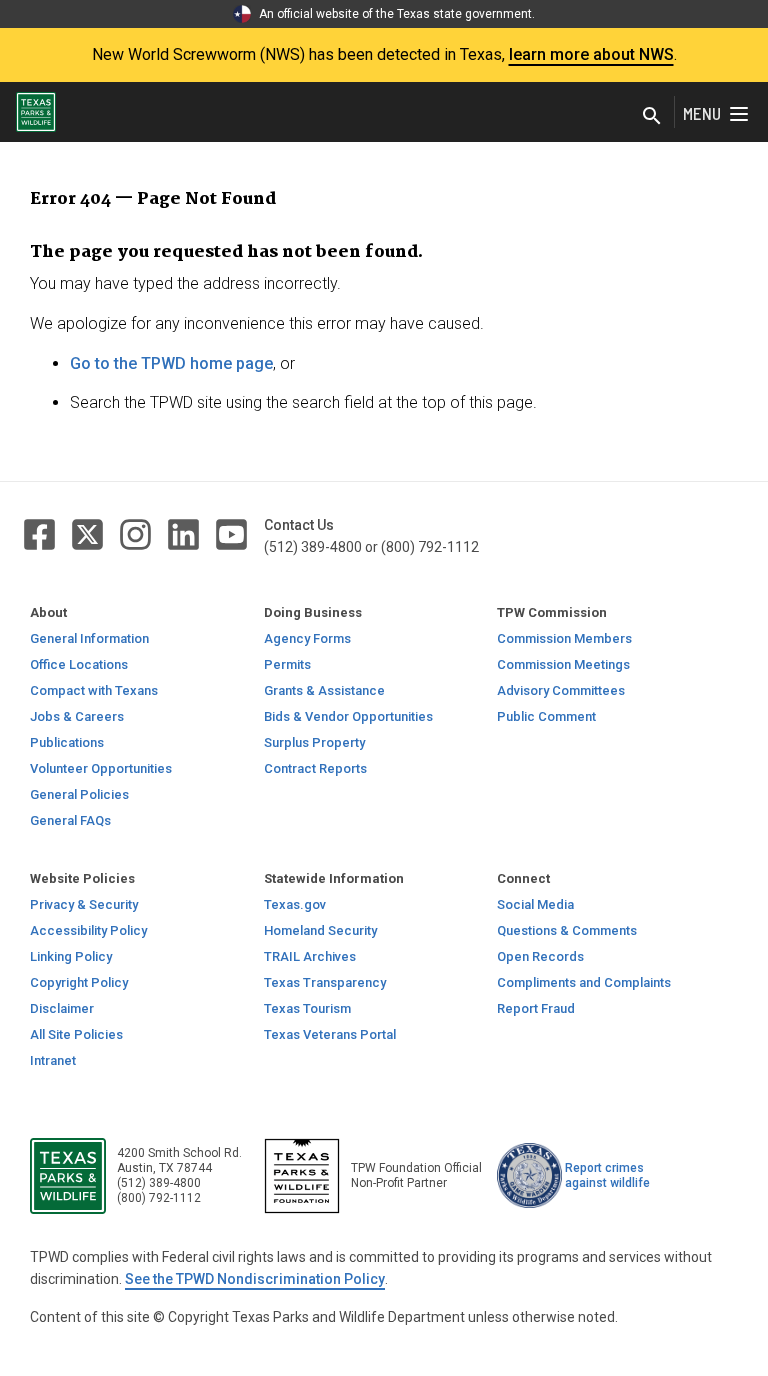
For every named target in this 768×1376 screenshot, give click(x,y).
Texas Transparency (325, 982)
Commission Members (564, 638)
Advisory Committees (561, 690)
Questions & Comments (567, 930)
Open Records (540, 956)
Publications (67, 742)
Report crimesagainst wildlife (607, 1175)
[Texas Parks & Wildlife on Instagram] (137, 533)
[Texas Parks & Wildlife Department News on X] (89, 533)
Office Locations (79, 664)
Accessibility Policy (88, 930)
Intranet (53, 1060)
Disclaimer (62, 1008)
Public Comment (546, 716)
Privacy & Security (84, 904)
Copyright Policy (79, 982)
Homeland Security (320, 930)
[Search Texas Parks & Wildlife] (652, 116)
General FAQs (70, 820)
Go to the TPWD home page (171, 363)
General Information (89, 638)
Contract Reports (315, 768)
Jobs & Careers (77, 716)
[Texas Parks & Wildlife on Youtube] (231, 533)
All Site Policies (76, 1034)
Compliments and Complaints (584, 982)
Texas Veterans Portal (330, 1034)
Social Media (535, 904)
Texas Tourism (307, 1008)
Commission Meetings (563, 664)
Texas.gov (295, 904)
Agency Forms (307, 638)
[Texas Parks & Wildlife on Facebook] (41, 533)
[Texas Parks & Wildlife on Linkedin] (185, 533)
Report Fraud (536, 1008)
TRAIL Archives (310, 956)
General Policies (79, 794)
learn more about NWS (591, 54)
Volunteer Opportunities (101, 768)
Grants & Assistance (324, 690)
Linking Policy (71, 956)
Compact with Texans (94, 690)
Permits (287, 664)
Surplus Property (314, 742)
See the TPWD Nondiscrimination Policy (255, 1279)
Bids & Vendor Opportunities (348, 716)
